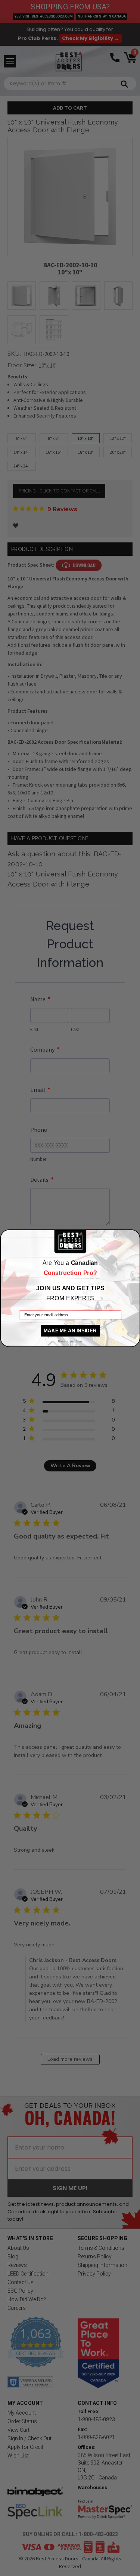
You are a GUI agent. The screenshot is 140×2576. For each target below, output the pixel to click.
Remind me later (70, 1341)
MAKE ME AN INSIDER (70, 1330)
